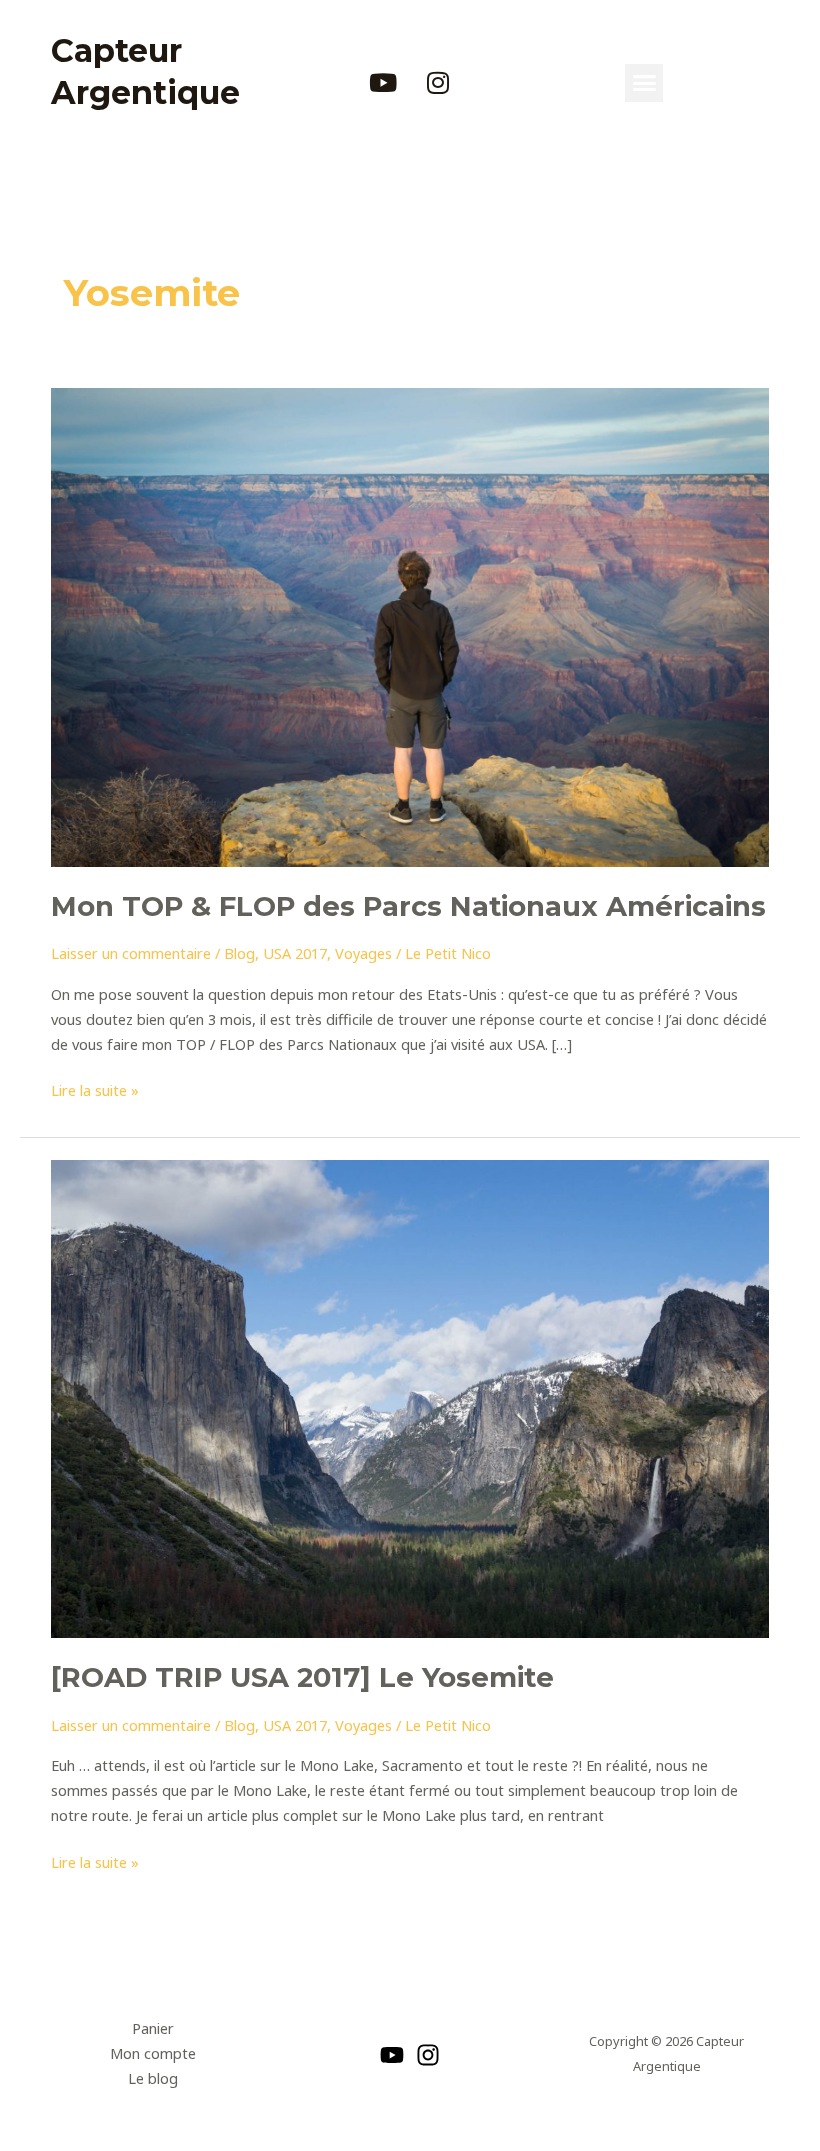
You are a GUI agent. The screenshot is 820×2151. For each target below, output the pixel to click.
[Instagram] (428, 2055)
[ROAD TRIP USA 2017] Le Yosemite (302, 1677)
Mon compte (153, 2053)
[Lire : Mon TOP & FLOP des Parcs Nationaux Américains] (410, 626)
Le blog (153, 2078)
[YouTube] (392, 2055)
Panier (153, 2028)
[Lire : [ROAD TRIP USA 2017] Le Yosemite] (410, 1397)
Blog (239, 953)
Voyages (363, 953)
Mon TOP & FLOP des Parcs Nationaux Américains (408, 906)
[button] (644, 83)
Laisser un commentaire (131, 953)
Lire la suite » (95, 1089)
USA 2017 (295, 953)
